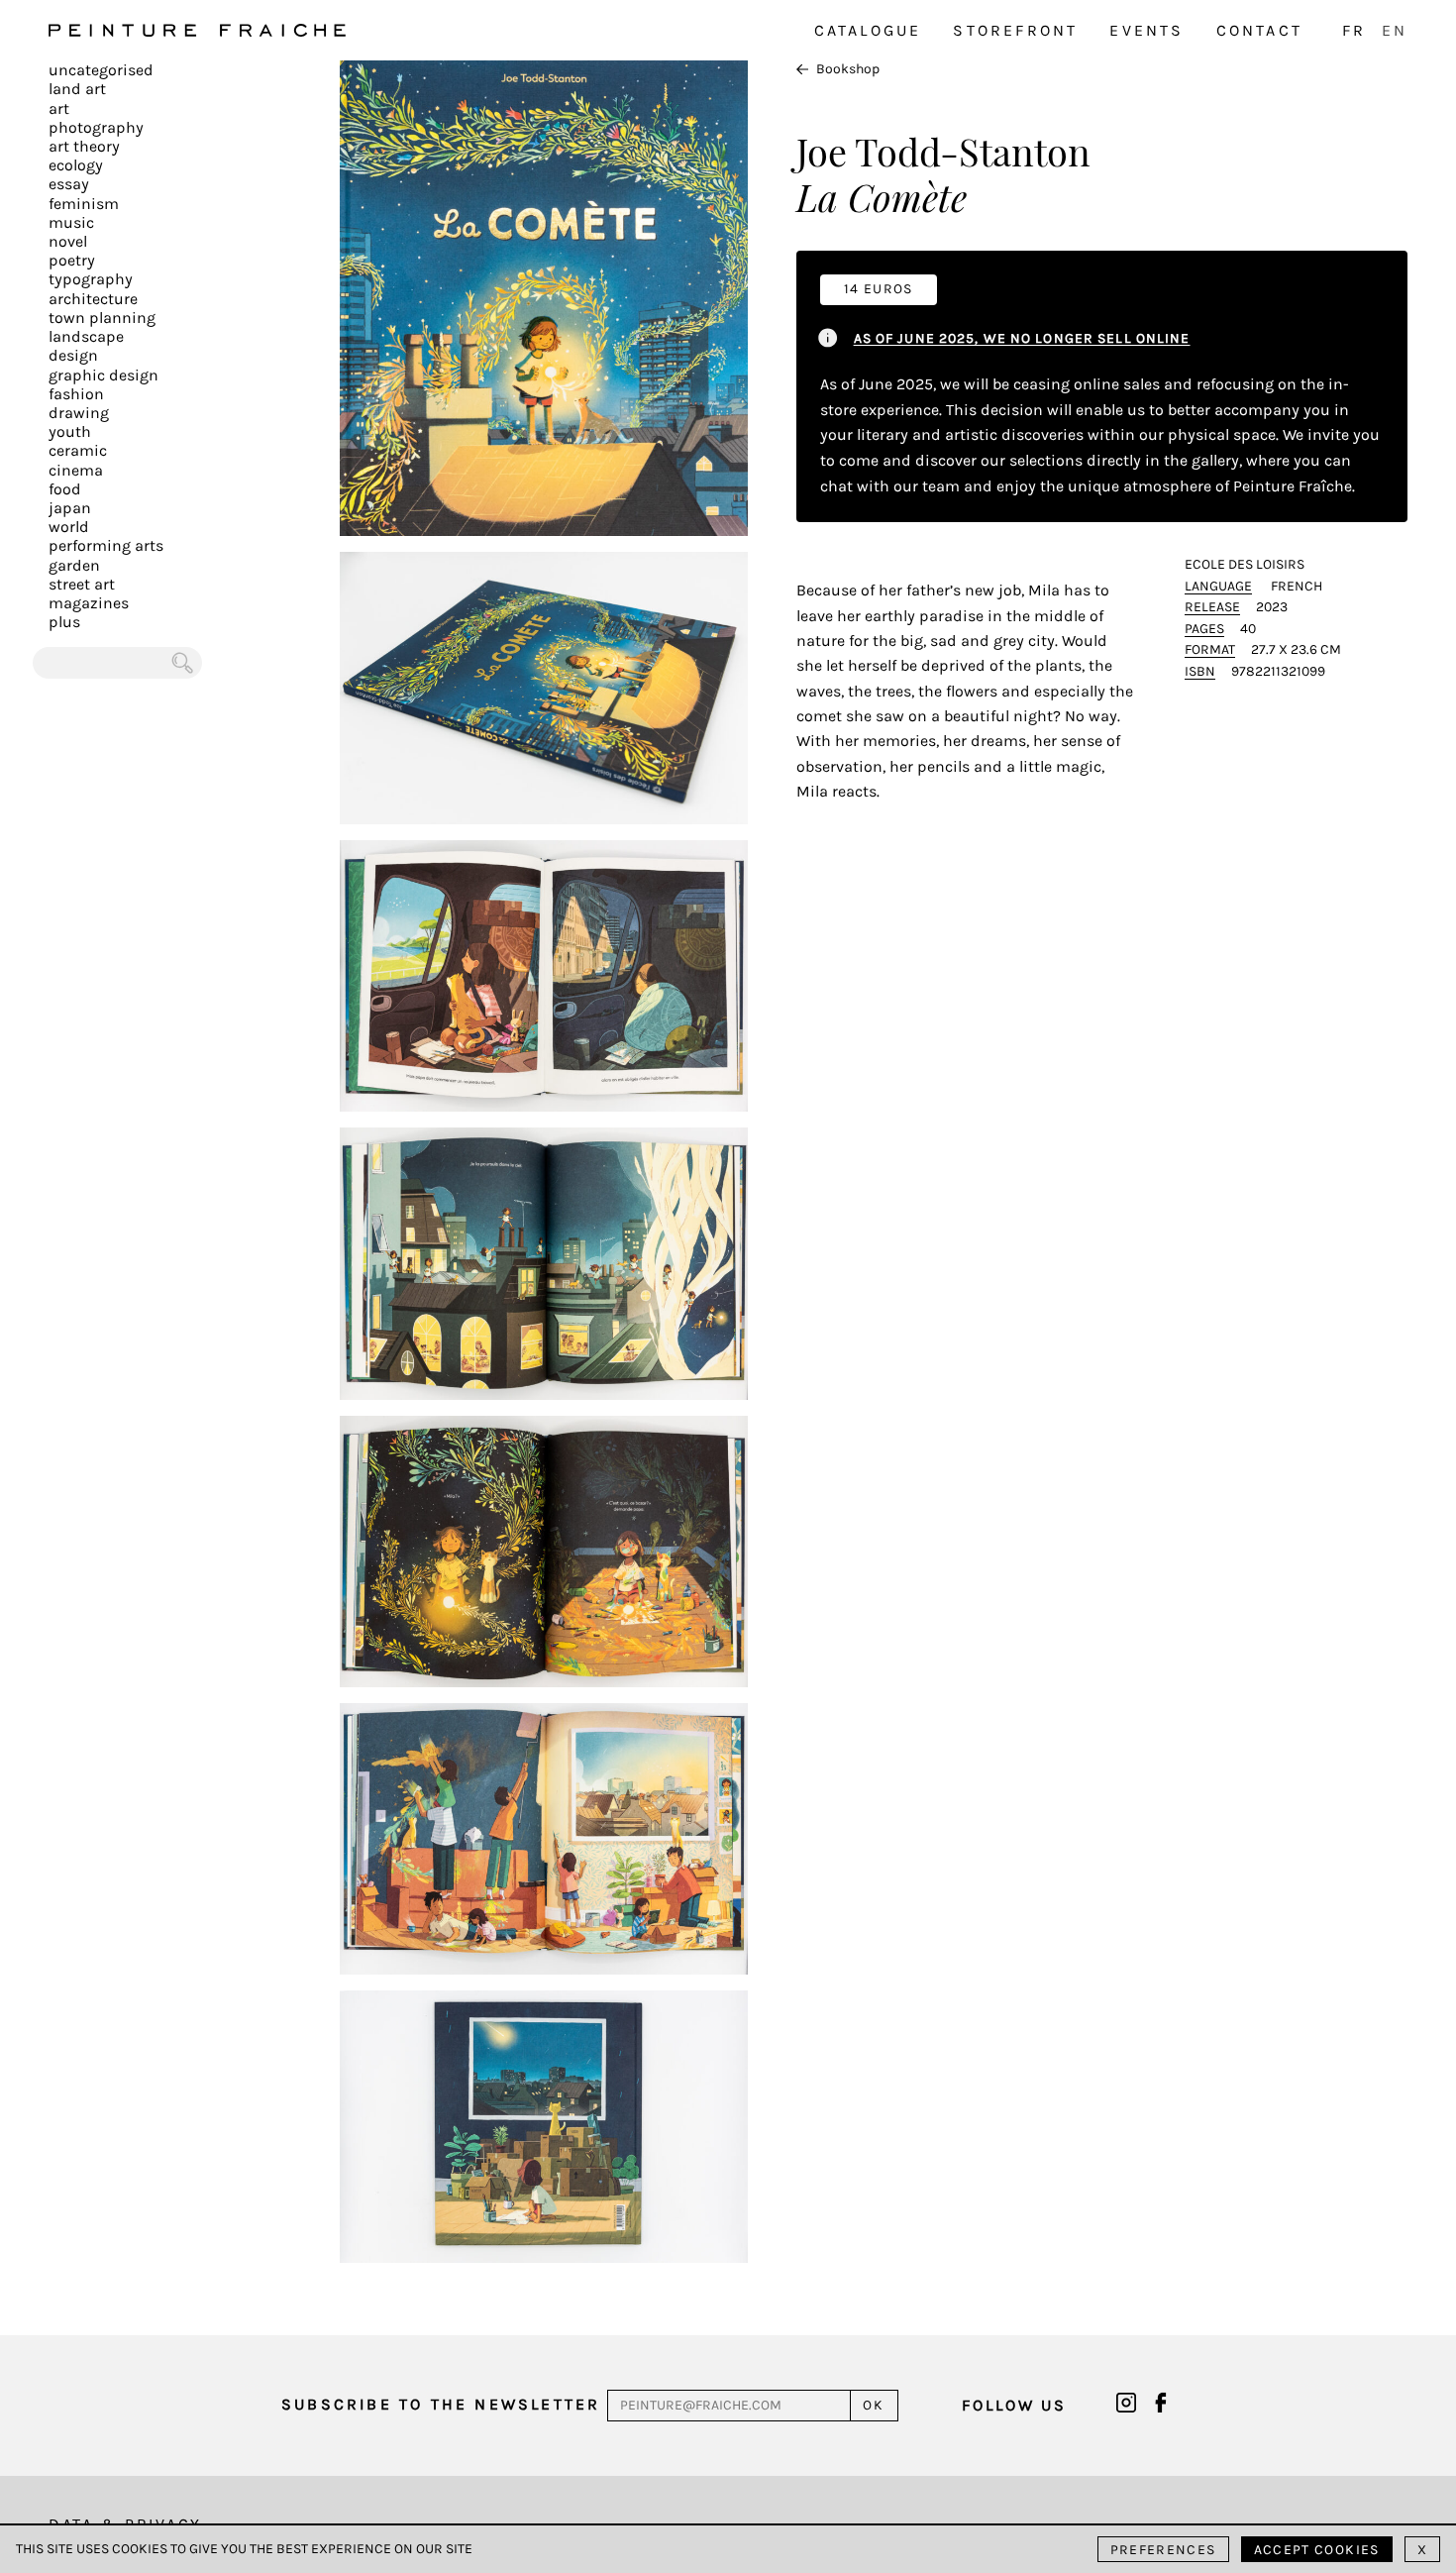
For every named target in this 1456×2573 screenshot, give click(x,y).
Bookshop (848, 69)
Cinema (76, 470)
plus (64, 622)
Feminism (84, 204)
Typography (91, 279)
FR (1354, 30)
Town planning (102, 318)
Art (59, 108)
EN (1395, 30)
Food (65, 489)
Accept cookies (1317, 2550)
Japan (70, 508)
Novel (68, 241)
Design (73, 355)
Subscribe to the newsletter (441, 2404)
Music (71, 222)
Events (1146, 30)
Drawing (79, 413)
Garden (74, 565)
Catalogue (868, 30)
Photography (96, 127)
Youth (70, 431)
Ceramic (78, 450)
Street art (82, 584)
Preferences (1163, 2550)
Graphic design (104, 375)
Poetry (72, 260)
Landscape (86, 336)
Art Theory (84, 146)
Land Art (77, 89)
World (69, 527)
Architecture (93, 299)
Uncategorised (101, 70)
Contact (1259, 30)
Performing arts (106, 545)
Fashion (76, 394)
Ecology (76, 165)
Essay (69, 184)
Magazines (89, 603)
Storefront (1015, 30)
